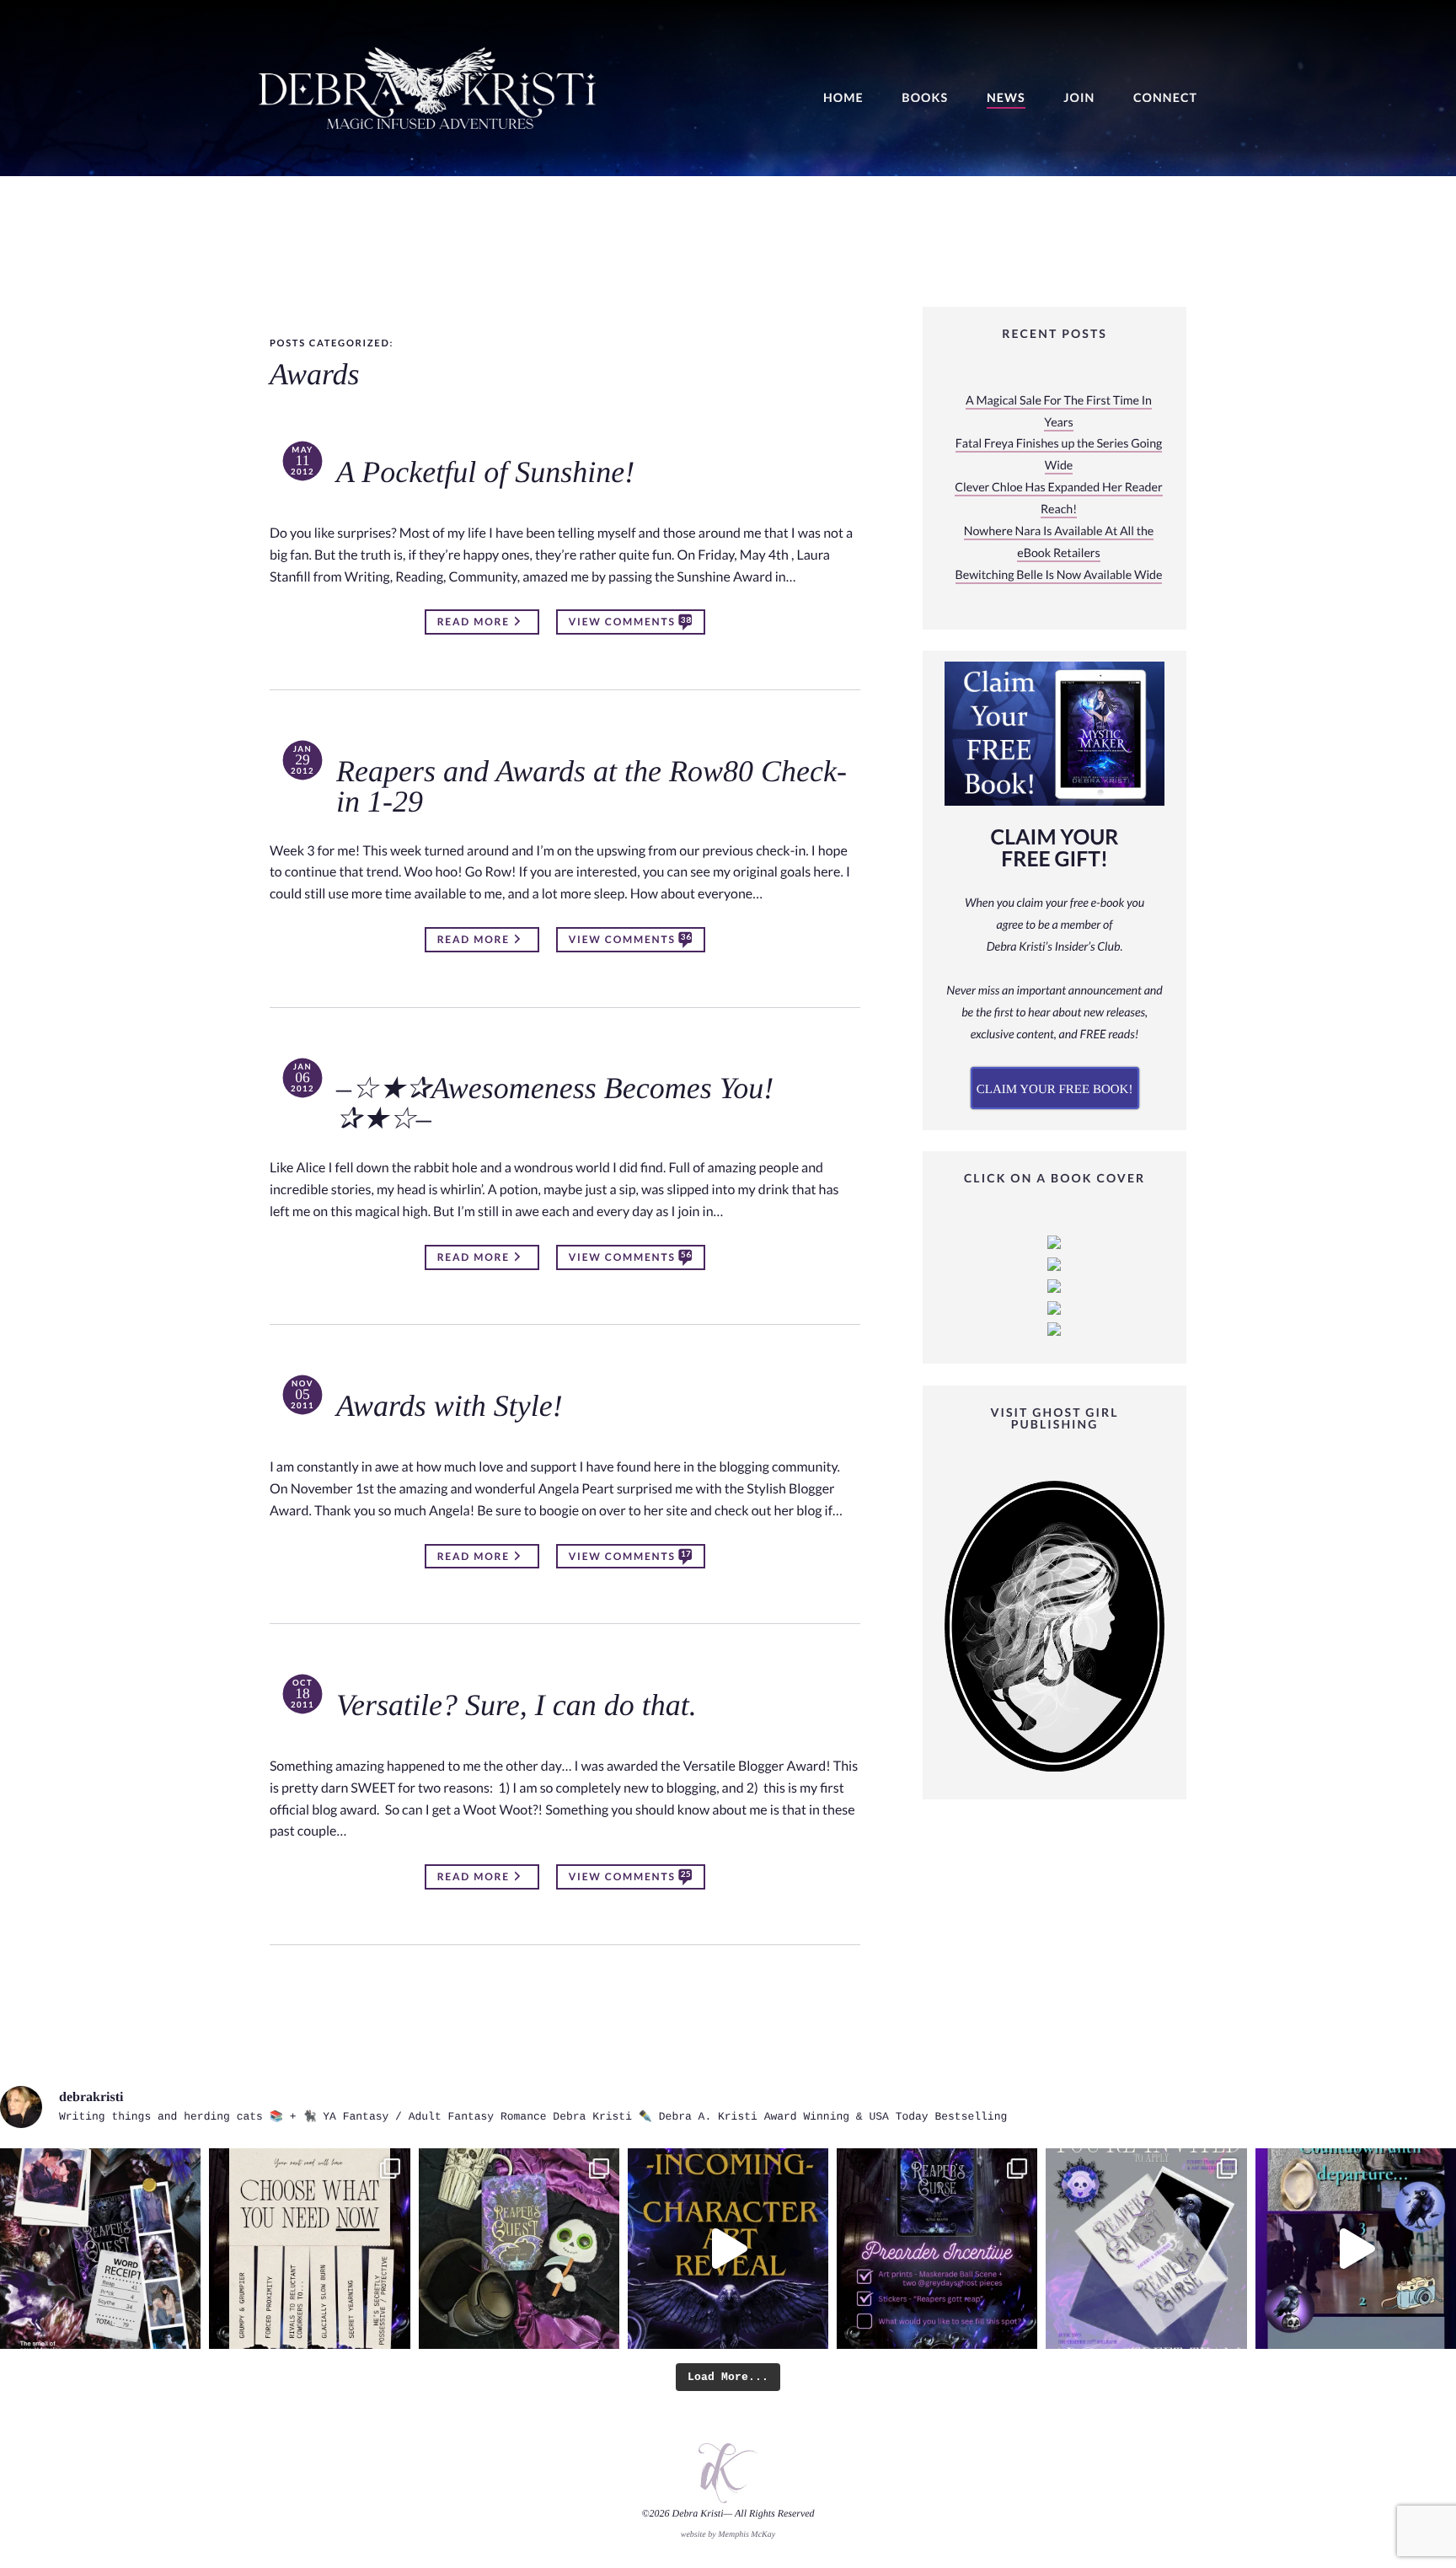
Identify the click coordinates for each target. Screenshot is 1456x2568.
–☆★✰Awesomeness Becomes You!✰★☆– (555, 1104)
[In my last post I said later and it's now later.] (728, 2249)
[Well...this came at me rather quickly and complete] (1356, 2249)
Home (843, 98)
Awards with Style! (450, 1407)
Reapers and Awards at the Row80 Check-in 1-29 (591, 787)
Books (925, 98)
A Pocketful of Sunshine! (485, 473)
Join (1079, 98)
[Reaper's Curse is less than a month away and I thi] (937, 2249)
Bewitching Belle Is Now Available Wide (1059, 575)
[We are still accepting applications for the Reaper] (1146, 2249)
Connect (1165, 98)
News (1006, 98)
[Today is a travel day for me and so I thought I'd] (519, 2249)
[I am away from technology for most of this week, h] (309, 2249)
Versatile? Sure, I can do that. (517, 1706)
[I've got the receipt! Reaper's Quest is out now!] (100, 2249)
